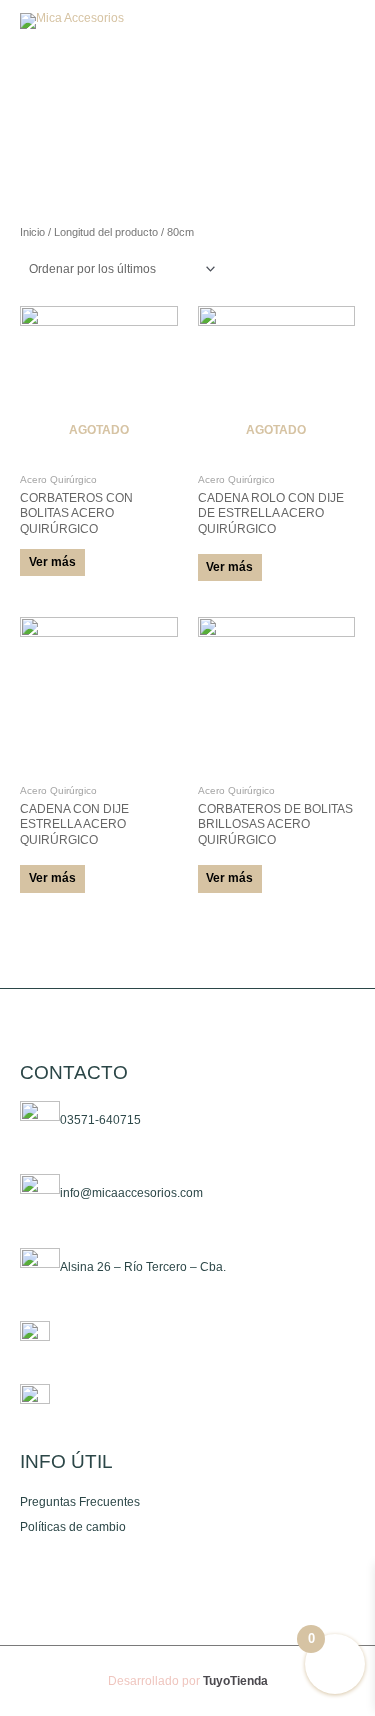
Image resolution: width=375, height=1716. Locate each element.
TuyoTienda (235, 1681)
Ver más (52, 562)
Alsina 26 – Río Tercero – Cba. (143, 1267)
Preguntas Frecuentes (80, 1502)
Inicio (32, 232)
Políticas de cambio (73, 1527)
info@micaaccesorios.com (131, 1194)
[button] (289, 21)
